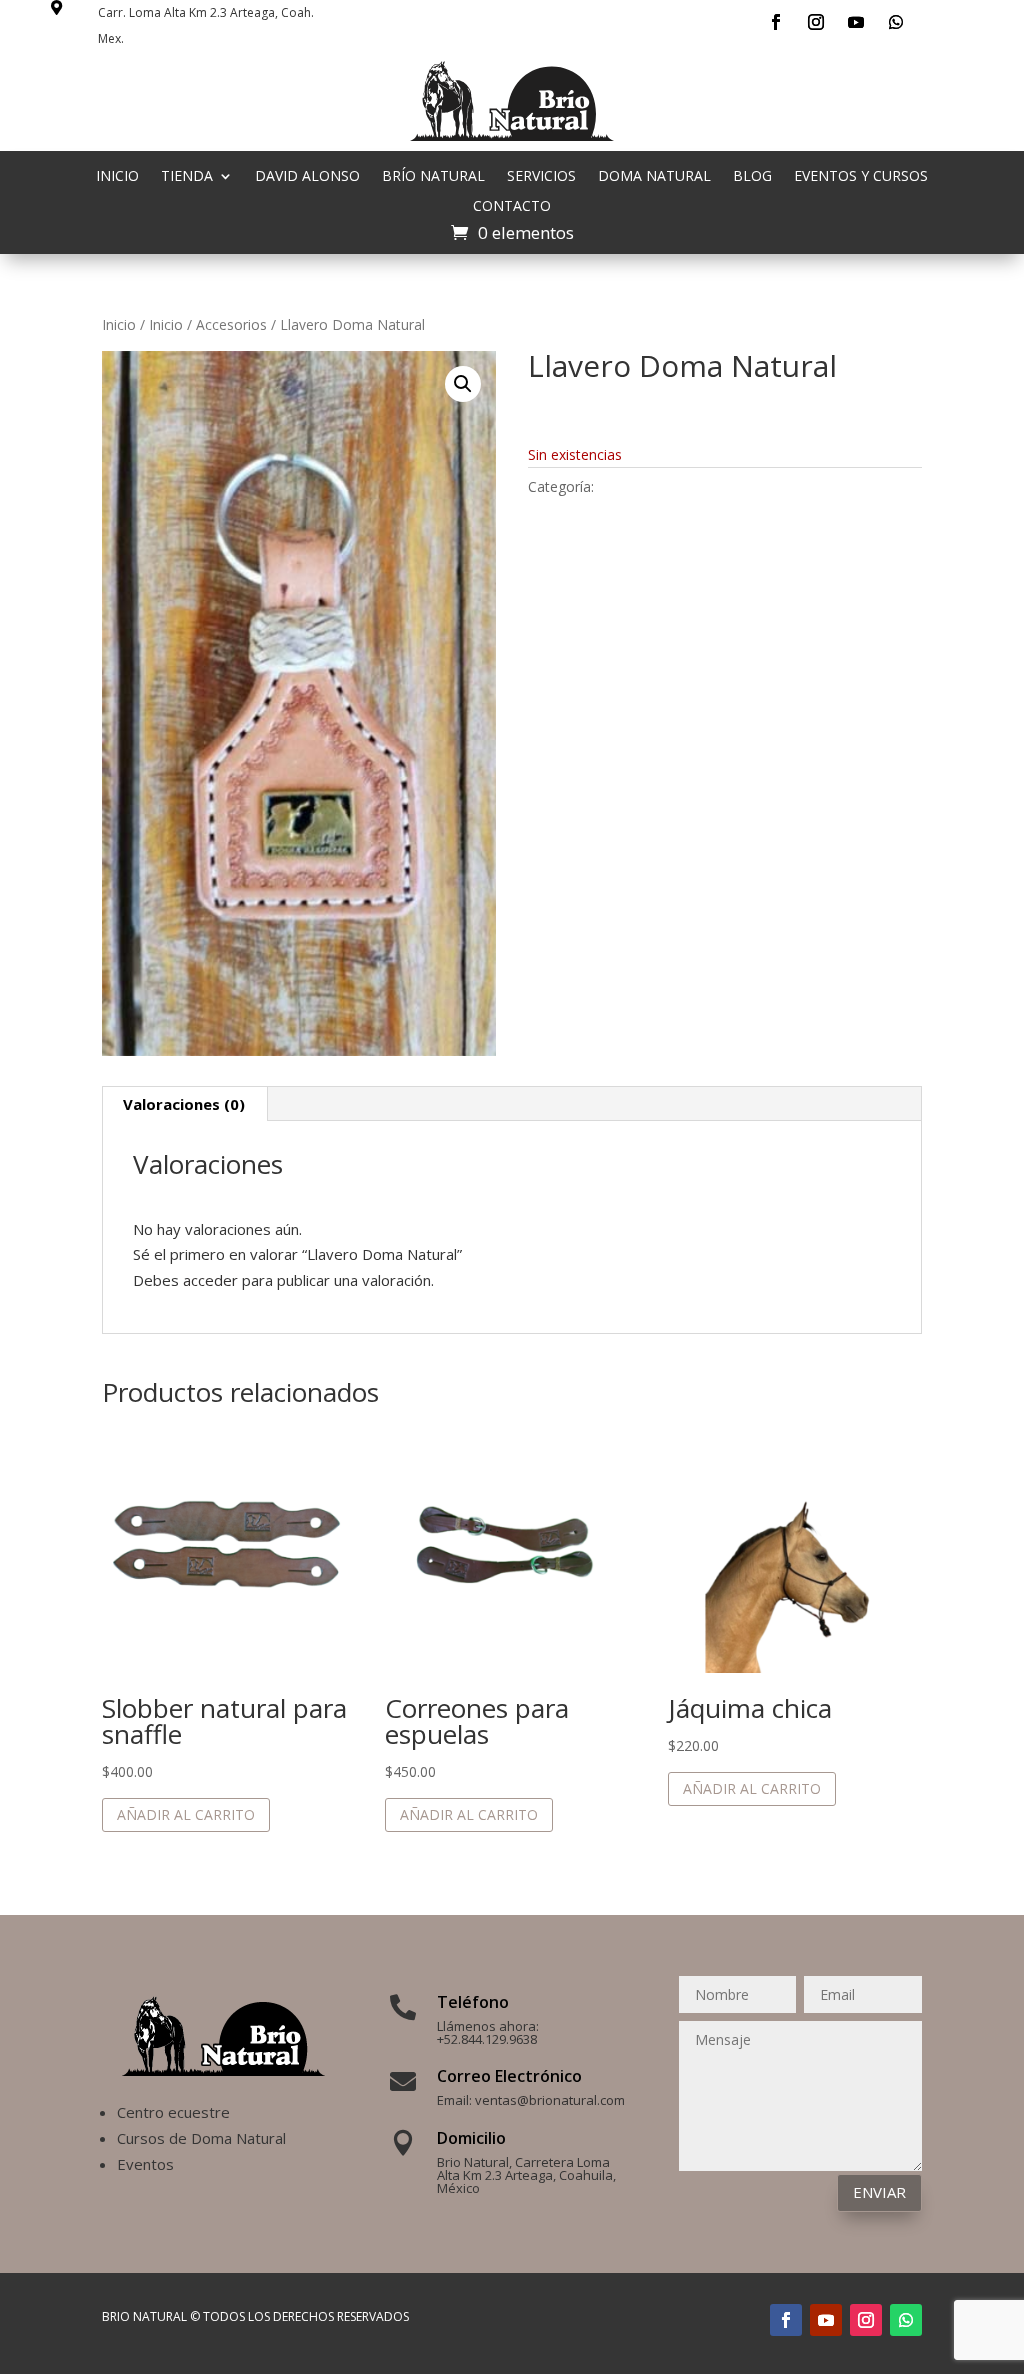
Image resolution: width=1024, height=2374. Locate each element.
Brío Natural (433, 177)
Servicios (541, 177)
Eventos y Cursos (861, 177)
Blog (752, 177)
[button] (463, 384)
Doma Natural (654, 177)
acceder (210, 1280)
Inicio (117, 177)
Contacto (512, 207)
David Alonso (307, 177)
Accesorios (231, 324)
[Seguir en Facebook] (776, 22)
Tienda (187, 177)
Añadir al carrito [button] (186, 1814)
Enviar (879, 2192)
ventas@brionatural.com (550, 2100)
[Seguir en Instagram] (816, 22)
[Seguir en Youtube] (856, 22)
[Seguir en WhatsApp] (896, 22)
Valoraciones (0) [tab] (184, 1104)
